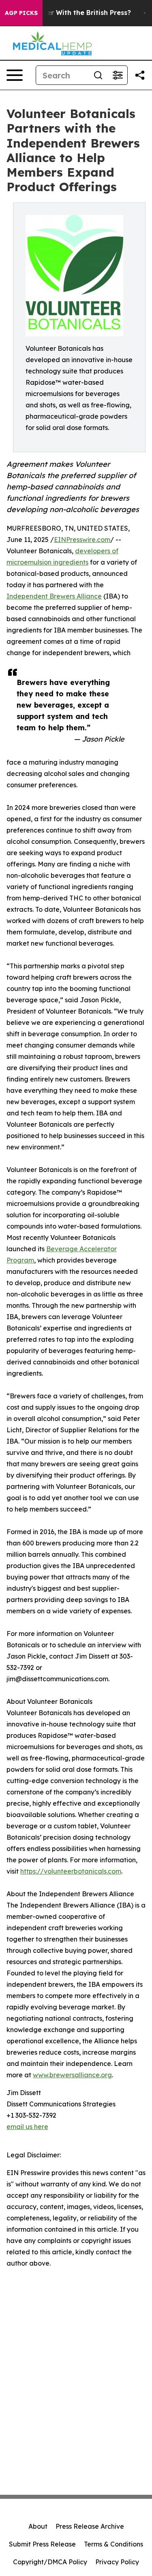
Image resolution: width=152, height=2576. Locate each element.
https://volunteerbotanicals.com (71, 1871)
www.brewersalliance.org (72, 2075)
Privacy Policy (117, 2562)
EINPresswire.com (82, 540)
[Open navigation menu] (15, 75)
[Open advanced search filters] (118, 75)
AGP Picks (21, 13)
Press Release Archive (90, 2526)
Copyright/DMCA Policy (50, 2562)
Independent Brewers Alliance (54, 596)
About (38, 2526)
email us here (27, 2127)
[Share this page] (140, 75)
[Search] (98, 75)
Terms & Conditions (113, 2544)
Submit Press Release (42, 2544)
